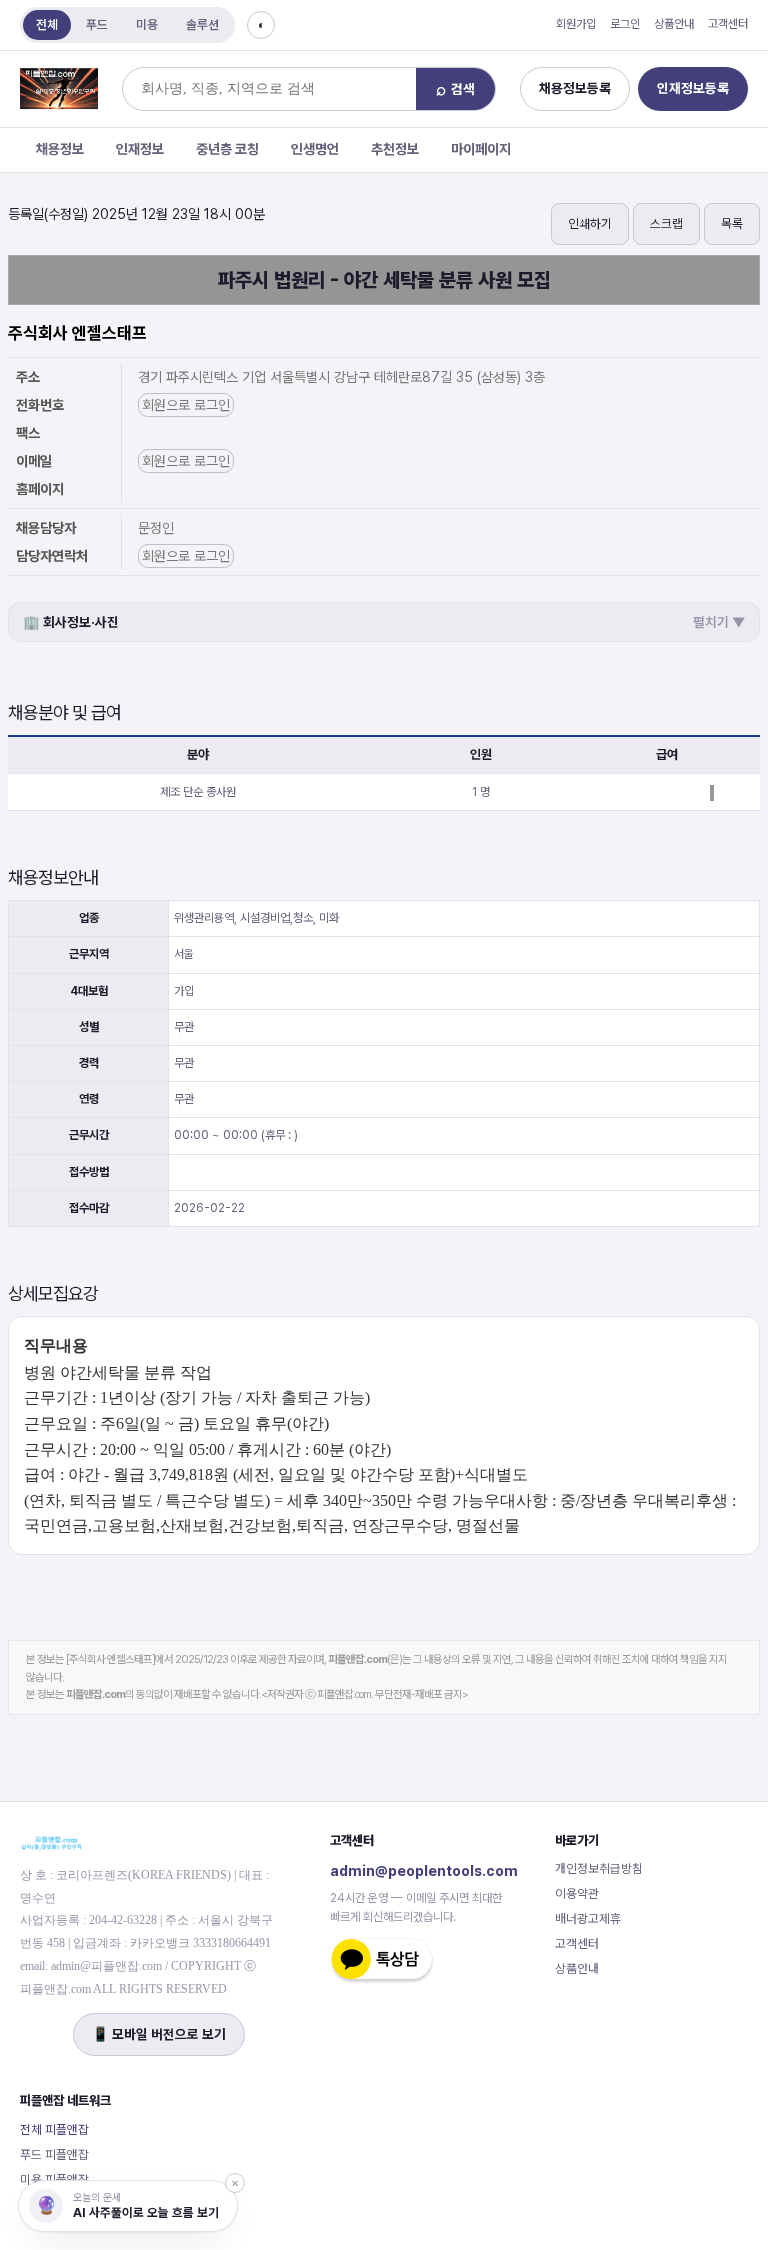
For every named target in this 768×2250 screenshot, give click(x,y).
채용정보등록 (575, 88)
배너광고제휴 (588, 1918)
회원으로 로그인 (186, 405)
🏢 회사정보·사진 (384, 622)
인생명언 (315, 149)
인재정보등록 (693, 88)
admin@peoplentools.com (424, 1870)
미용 (147, 24)
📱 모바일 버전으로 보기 (159, 2034)
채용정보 (60, 149)
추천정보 (395, 149)
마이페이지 (481, 149)
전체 (47, 24)
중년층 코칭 (227, 149)
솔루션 (202, 24)
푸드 (97, 24)
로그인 (625, 24)
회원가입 (576, 24)
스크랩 (666, 223)
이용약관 (577, 1893)
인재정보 (140, 149)
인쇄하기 (590, 223)
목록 (732, 223)
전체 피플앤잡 (54, 2129)
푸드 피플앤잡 (54, 2154)
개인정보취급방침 (599, 1868)
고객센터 (728, 24)
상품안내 (674, 24)
